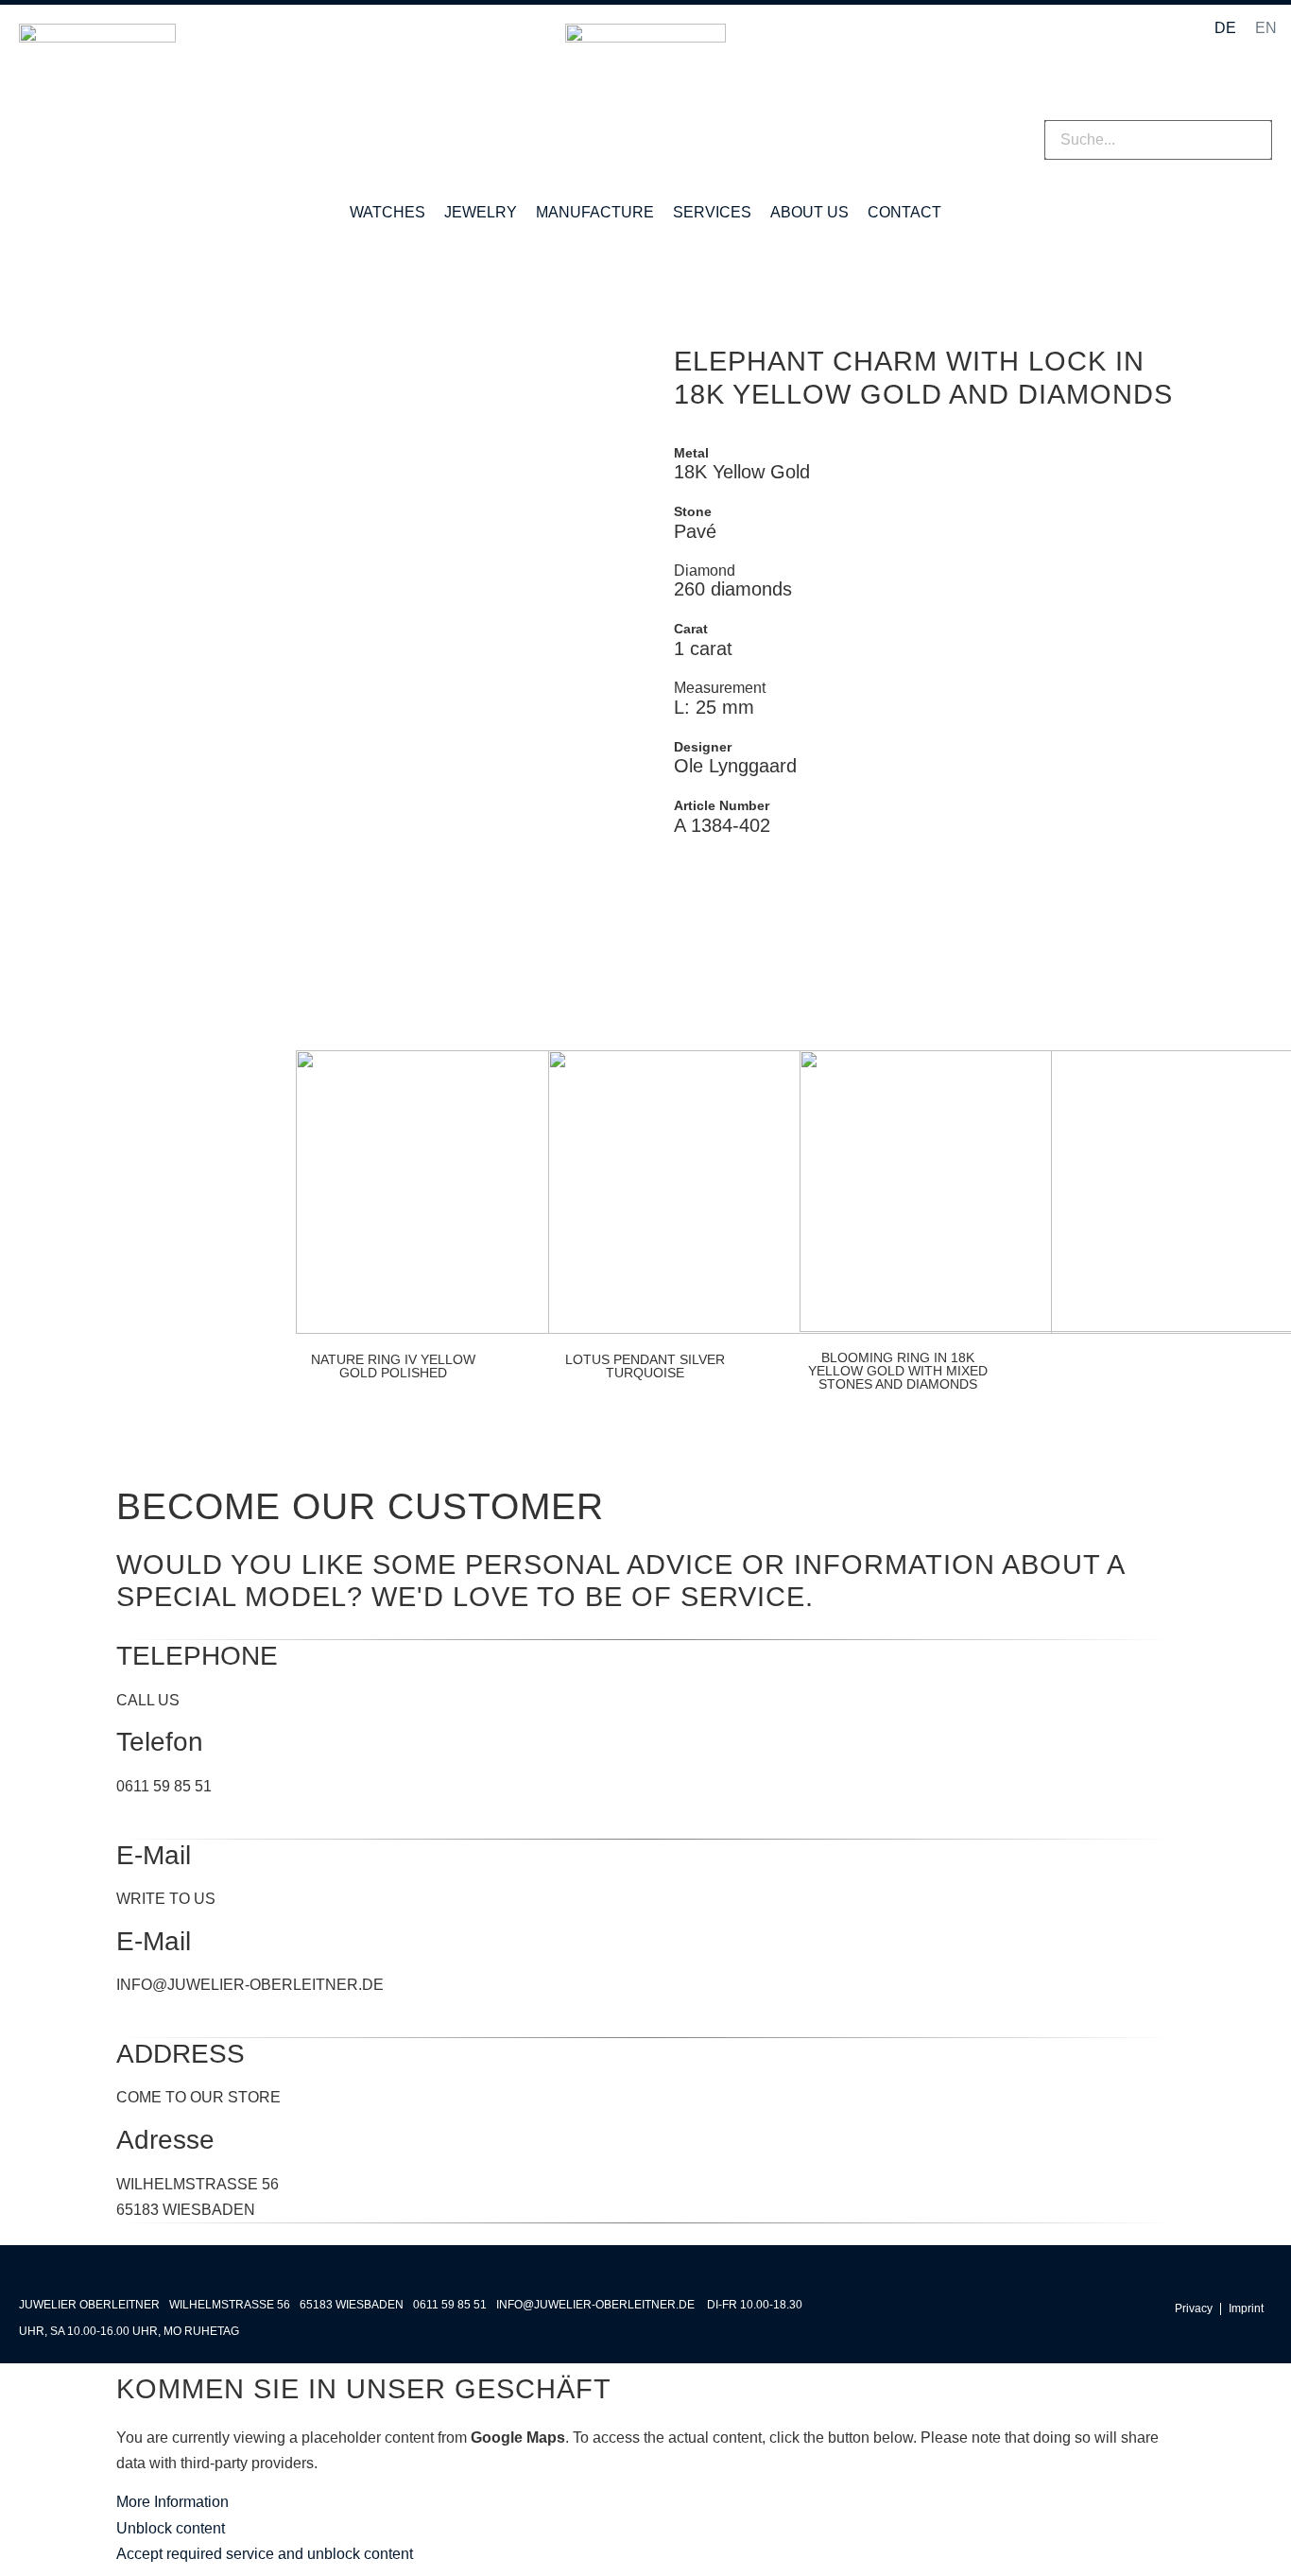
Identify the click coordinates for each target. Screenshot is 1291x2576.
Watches (387, 212)
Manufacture (595, 212)
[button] (1158, 107)
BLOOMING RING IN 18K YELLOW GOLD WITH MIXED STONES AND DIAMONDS (898, 1371)
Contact (904, 212)
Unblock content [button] (171, 2528)
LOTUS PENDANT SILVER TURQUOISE (645, 1366)
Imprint (1246, 2309)
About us (809, 212)
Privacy (1194, 2309)
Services (712, 212)
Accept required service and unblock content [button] (265, 2554)
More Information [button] (172, 2502)
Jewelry (481, 212)
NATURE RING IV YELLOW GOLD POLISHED (393, 1366)
